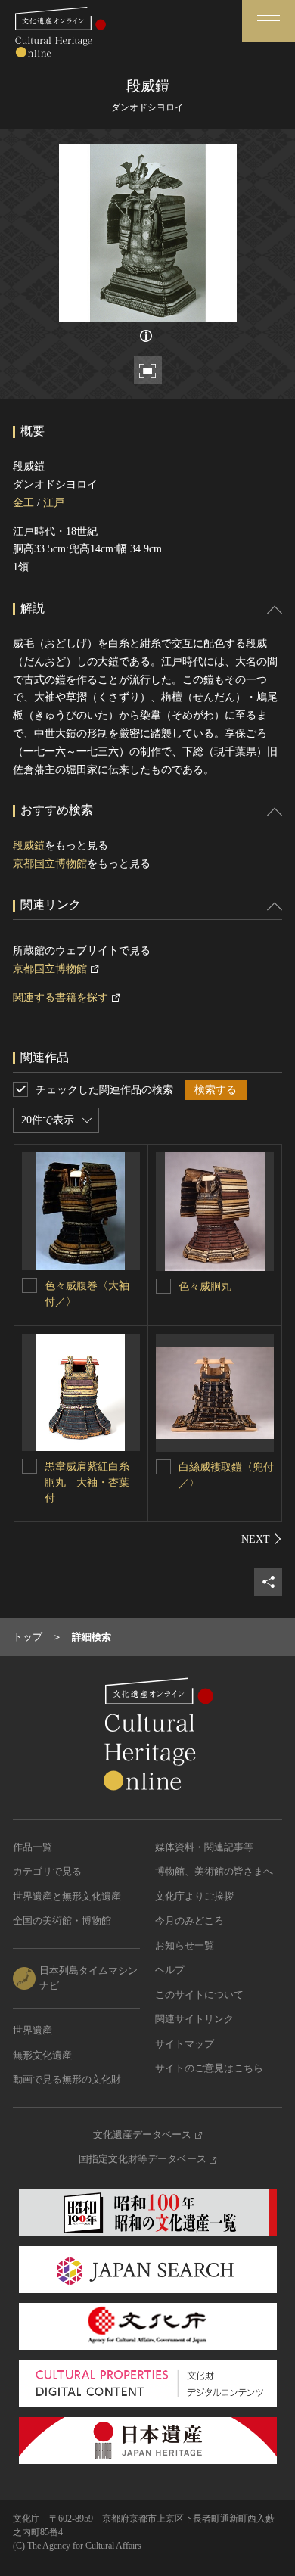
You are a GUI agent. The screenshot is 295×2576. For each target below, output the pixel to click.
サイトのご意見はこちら (209, 2068)
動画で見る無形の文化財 (67, 2079)
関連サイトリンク (194, 2019)
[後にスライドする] (262, 1539)
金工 (23, 503)
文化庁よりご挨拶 (194, 1896)
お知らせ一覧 (185, 1945)
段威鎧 (29, 845)
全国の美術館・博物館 (62, 1920)
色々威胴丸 (205, 1286)
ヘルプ (170, 1970)
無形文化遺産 (42, 2055)
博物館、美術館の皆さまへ (214, 1871)
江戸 (54, 503)
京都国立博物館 (50, 864)
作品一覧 (33, 1847)
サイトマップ (185, 2044)
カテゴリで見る (47, 1871)
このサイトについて (199, 1995)
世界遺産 (33, 2030)
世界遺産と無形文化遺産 (67, 1896)
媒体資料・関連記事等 (204, 1847)
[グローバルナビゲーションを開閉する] (269, 21)
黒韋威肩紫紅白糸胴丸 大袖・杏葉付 (87, 1482)
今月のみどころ (189, 1920)
